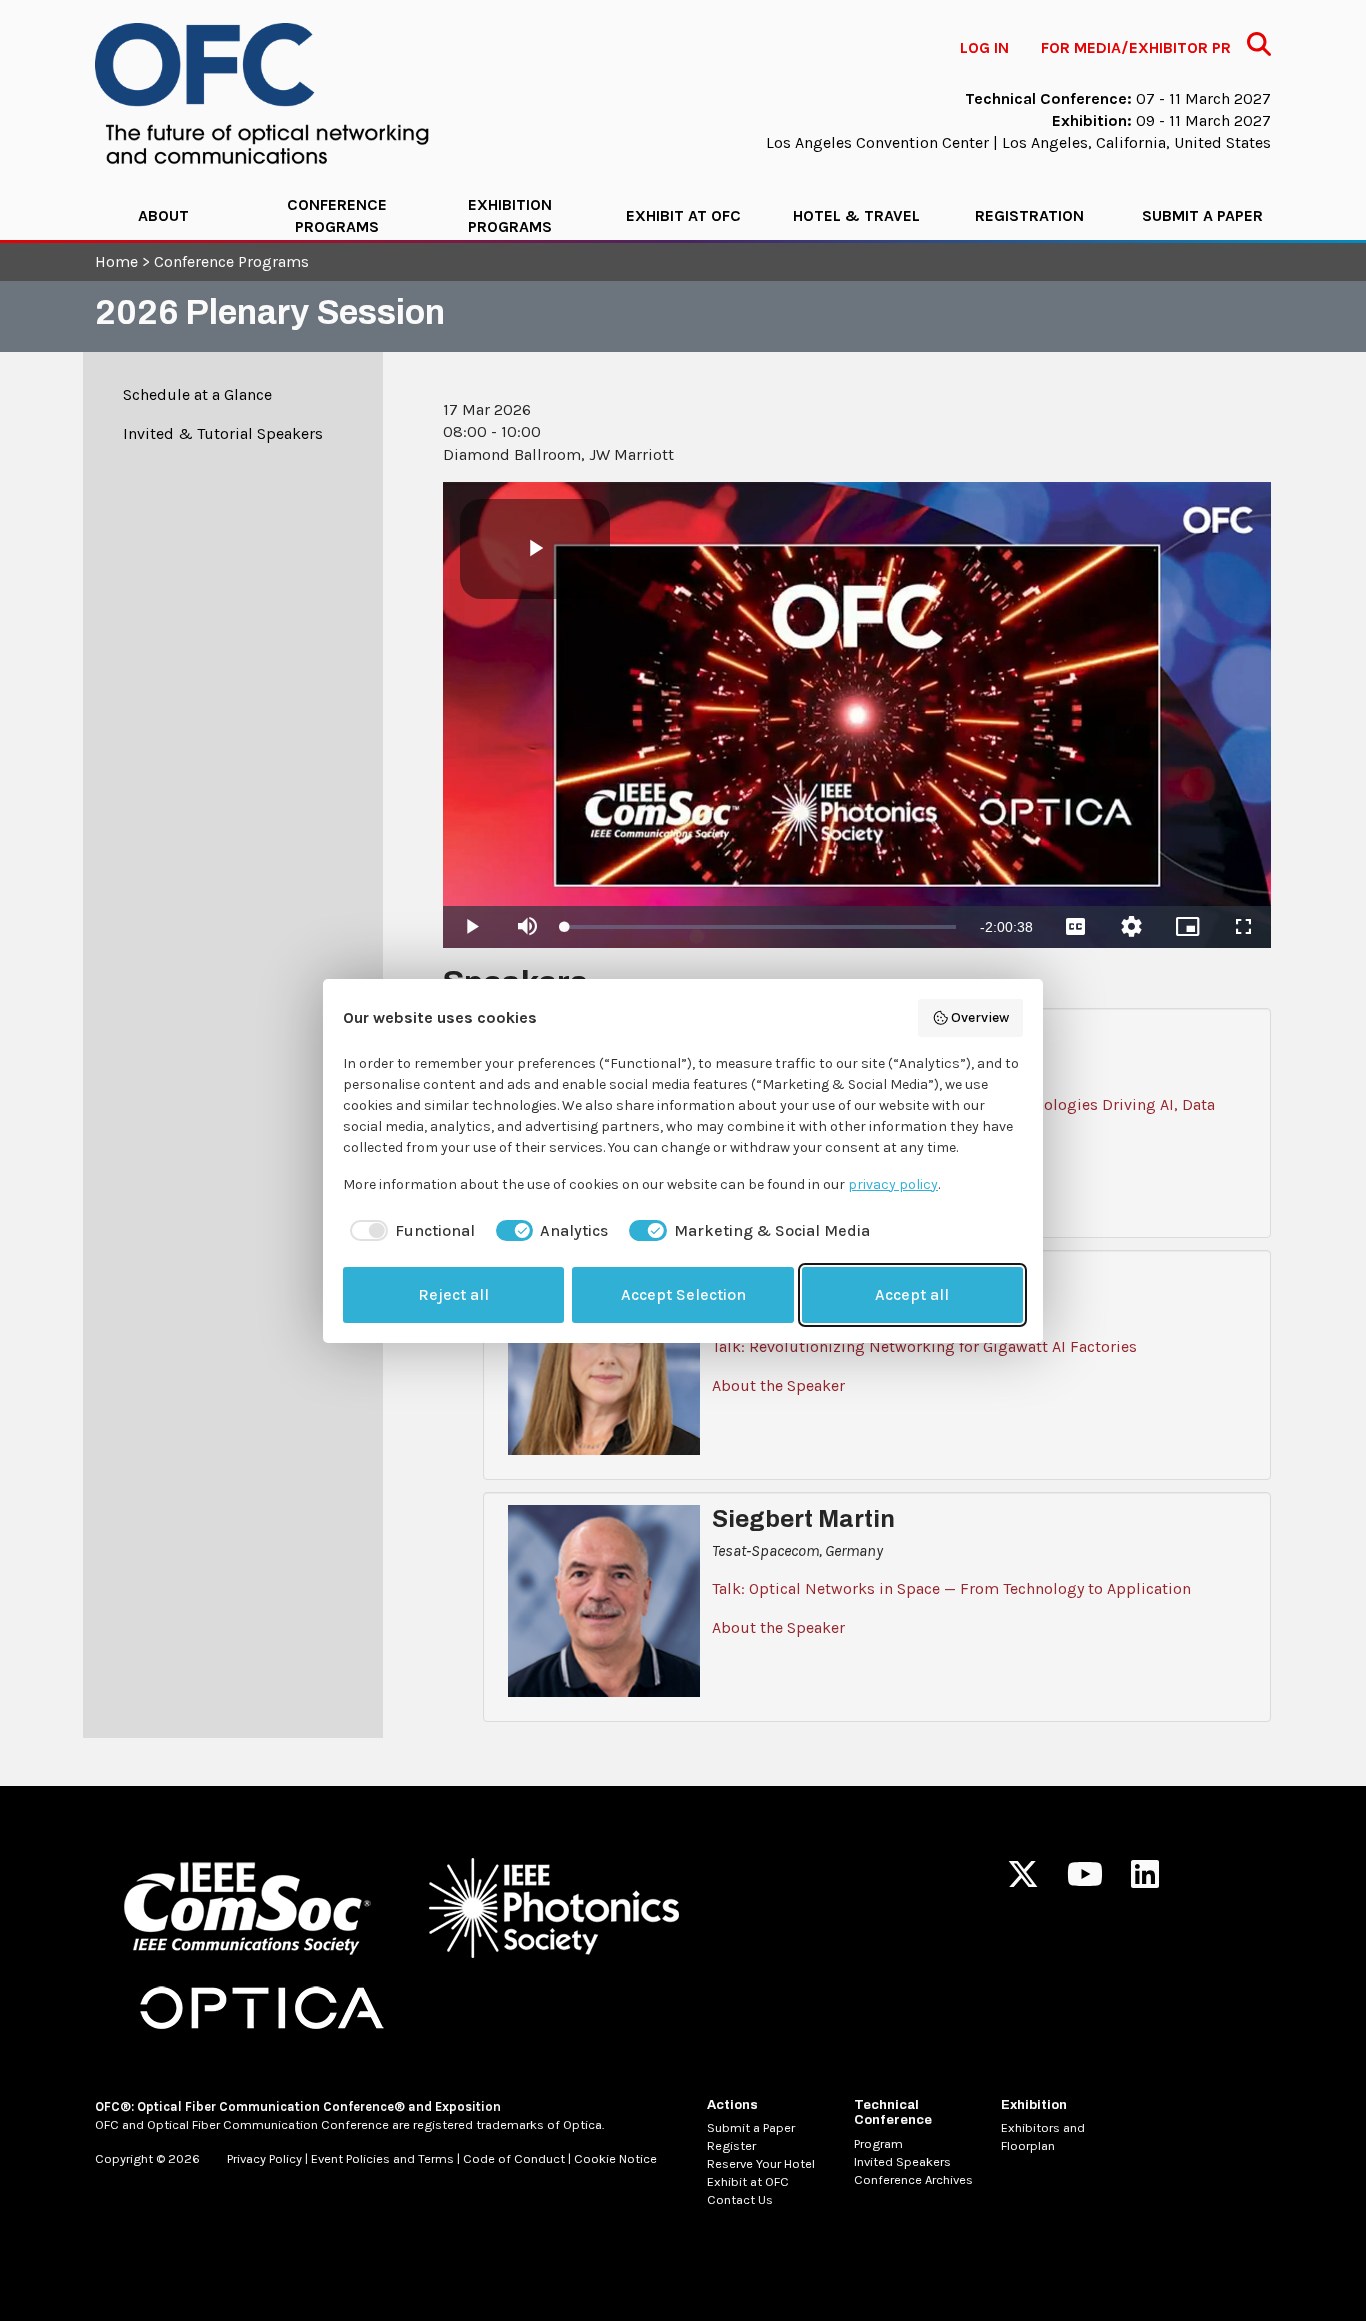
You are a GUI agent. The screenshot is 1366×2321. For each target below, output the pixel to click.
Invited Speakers (902, 2161)
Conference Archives (913, 2179)
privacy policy (893, 1184)
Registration (1029, 215)
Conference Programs (337, 215)
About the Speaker (778, 1385)
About (163, 215)
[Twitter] (1023, 1880)
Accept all (912, 1294)
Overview (980, 1017)
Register (731, 2145)
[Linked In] (1145, 1880)
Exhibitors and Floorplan (1043, 2136)
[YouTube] (1085, 1880)
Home (116, 261)
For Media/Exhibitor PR (1136, 47)
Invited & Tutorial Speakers (223, 433)
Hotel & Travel (856, 215)
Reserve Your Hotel (761, 2163)
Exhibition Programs (510, 215)
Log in (984, 47)
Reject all (453, 1294)
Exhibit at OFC (683, 215)
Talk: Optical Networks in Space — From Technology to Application (951, 1588)
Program (878, 2143)
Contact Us (740, 2199)
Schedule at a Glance (197, 394)
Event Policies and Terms (382, 2158)
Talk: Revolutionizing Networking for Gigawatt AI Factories (924, 1346)
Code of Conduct (514, 2158)
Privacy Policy (264, 2158)
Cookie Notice (615, 2158)
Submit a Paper (1202, 215)
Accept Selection (683, 1294)
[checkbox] (409, 1231)
